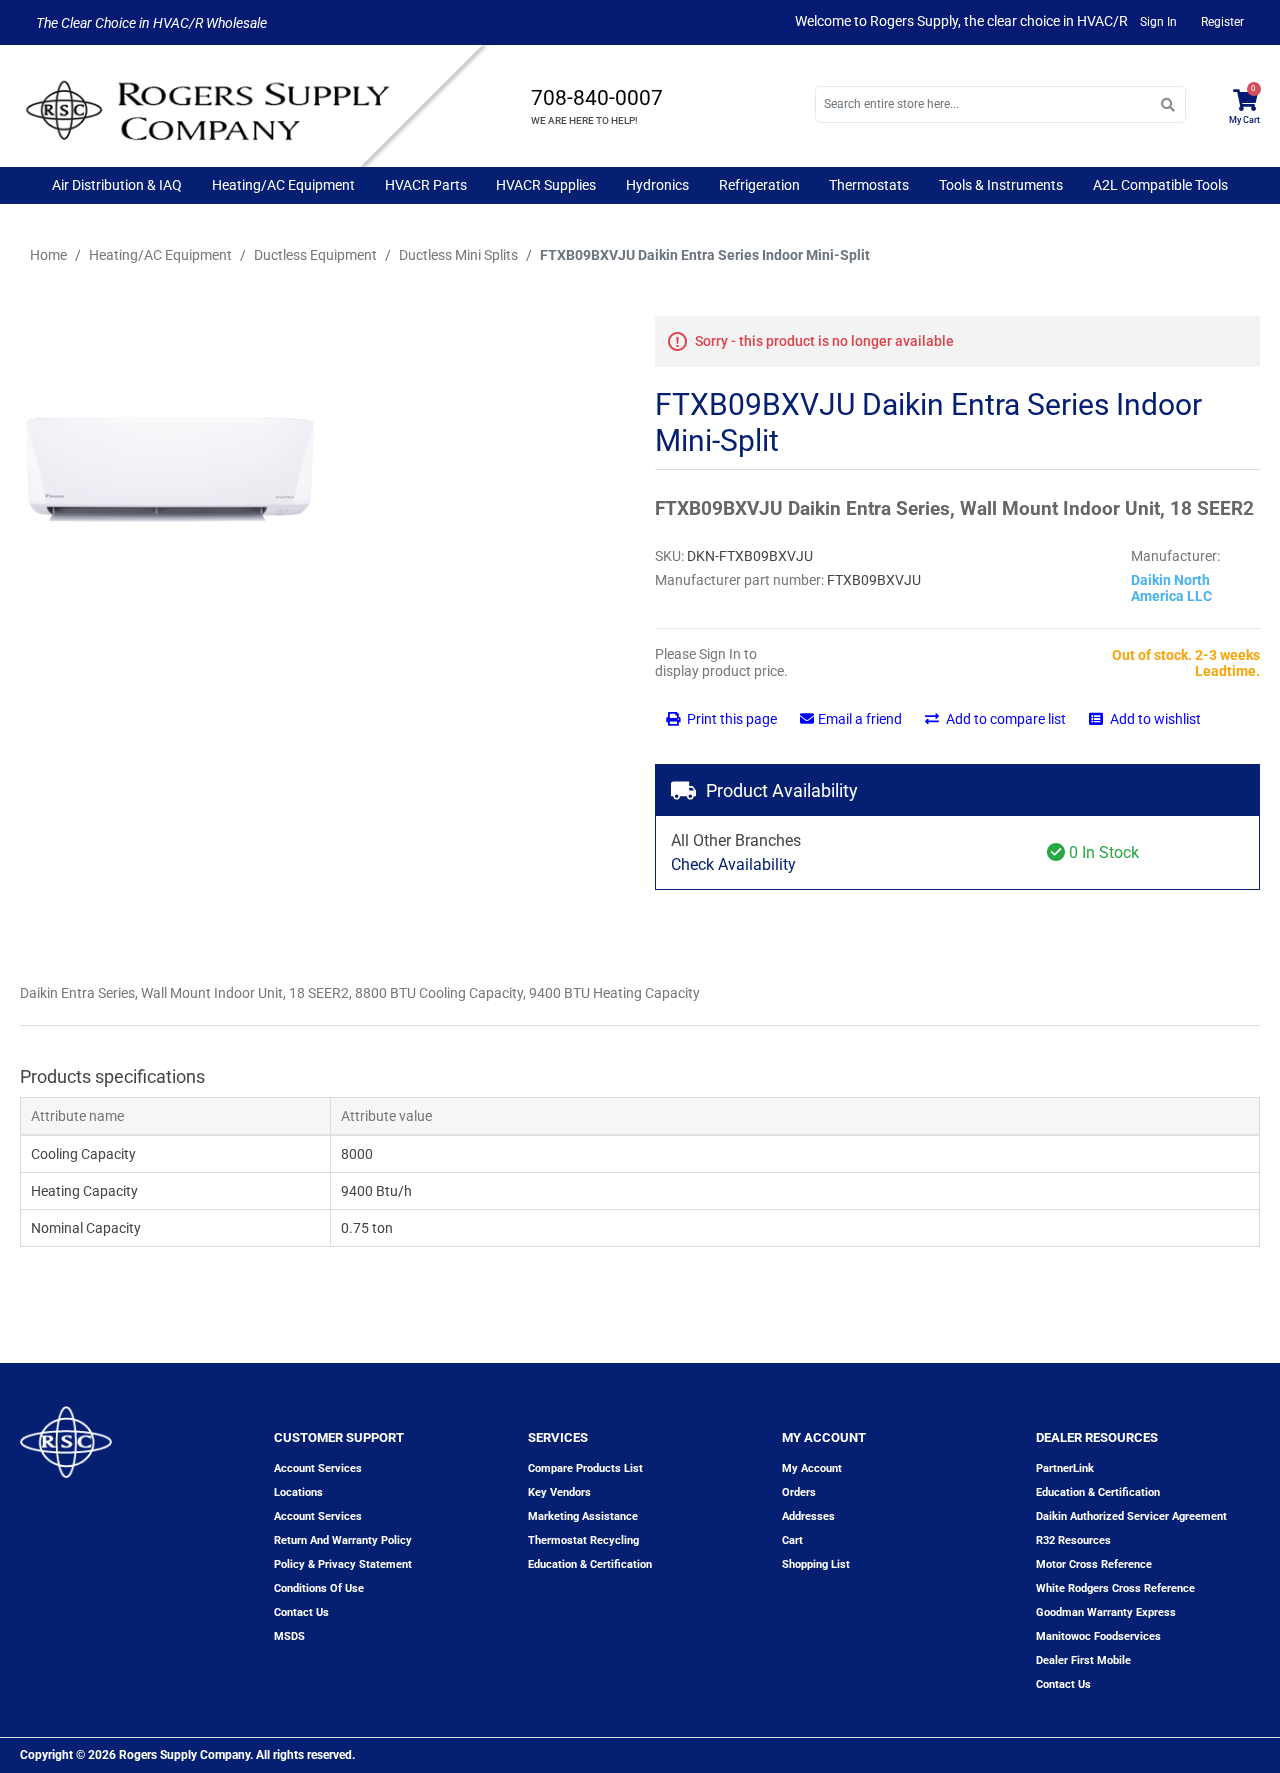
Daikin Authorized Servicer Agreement (1131, 1516)
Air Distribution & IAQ (117, 185)
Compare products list (585, 1468)
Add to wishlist (1154, 719)
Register (1222, 22)
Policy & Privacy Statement (343, 1564)
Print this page (730, 719)
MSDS (289, 1636)
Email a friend (860, 719)
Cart (792, 1540)
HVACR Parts (426, 185)
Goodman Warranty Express (1106, 1612)
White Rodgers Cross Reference (1115, 1588)
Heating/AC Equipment (283, 185)
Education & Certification (590, 1564)
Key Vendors (559, 1492)
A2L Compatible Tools (1160, 185)
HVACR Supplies (546, 185)
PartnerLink (1065, 1468)
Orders (799, 1492)
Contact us (301, 1612)
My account (812, 1468)
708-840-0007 (597, 98)
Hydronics (657, 185)
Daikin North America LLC (1171, 588)
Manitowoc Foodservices (1098, 1636)
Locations (298, 1492)
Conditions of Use (319, 1588)
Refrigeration (759, 185)
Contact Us (1063, 1684)
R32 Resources (1073, 1540)
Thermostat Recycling (583, 1540)
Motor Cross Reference (1094, 1564)
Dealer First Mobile (1083, 1660)
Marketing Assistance (583, 1516)
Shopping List (816, 1564)
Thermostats (869, 185)
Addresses (808, 1516)
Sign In (1158, 22)
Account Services (318, 1468)
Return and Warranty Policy (343, 1540)
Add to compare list (1004, 719)
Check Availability (733, 864)
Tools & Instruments (1001, 185)
